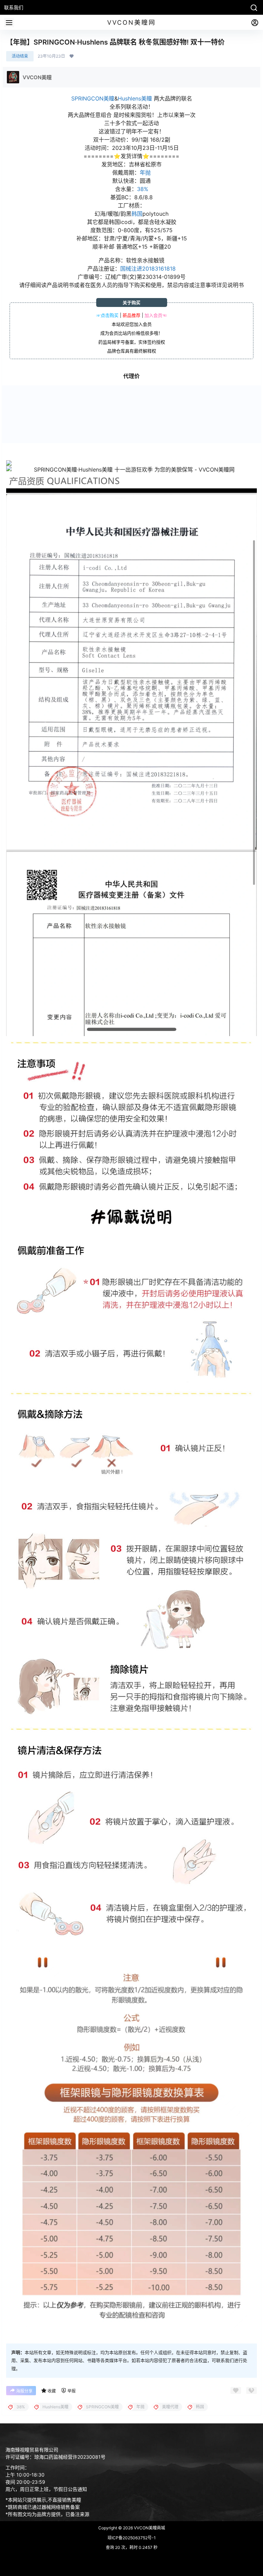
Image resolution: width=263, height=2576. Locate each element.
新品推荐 (131, 315)
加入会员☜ (156, 315)
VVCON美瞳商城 (149, 2528)
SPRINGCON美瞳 (93, 98)
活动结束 (20, 56)
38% (143, 189)
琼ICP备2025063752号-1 (132, 2538)
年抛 (145, 173)
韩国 (137, 214)
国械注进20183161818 (148, 269)
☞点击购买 (107, 315)
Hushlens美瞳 (135, 98)
